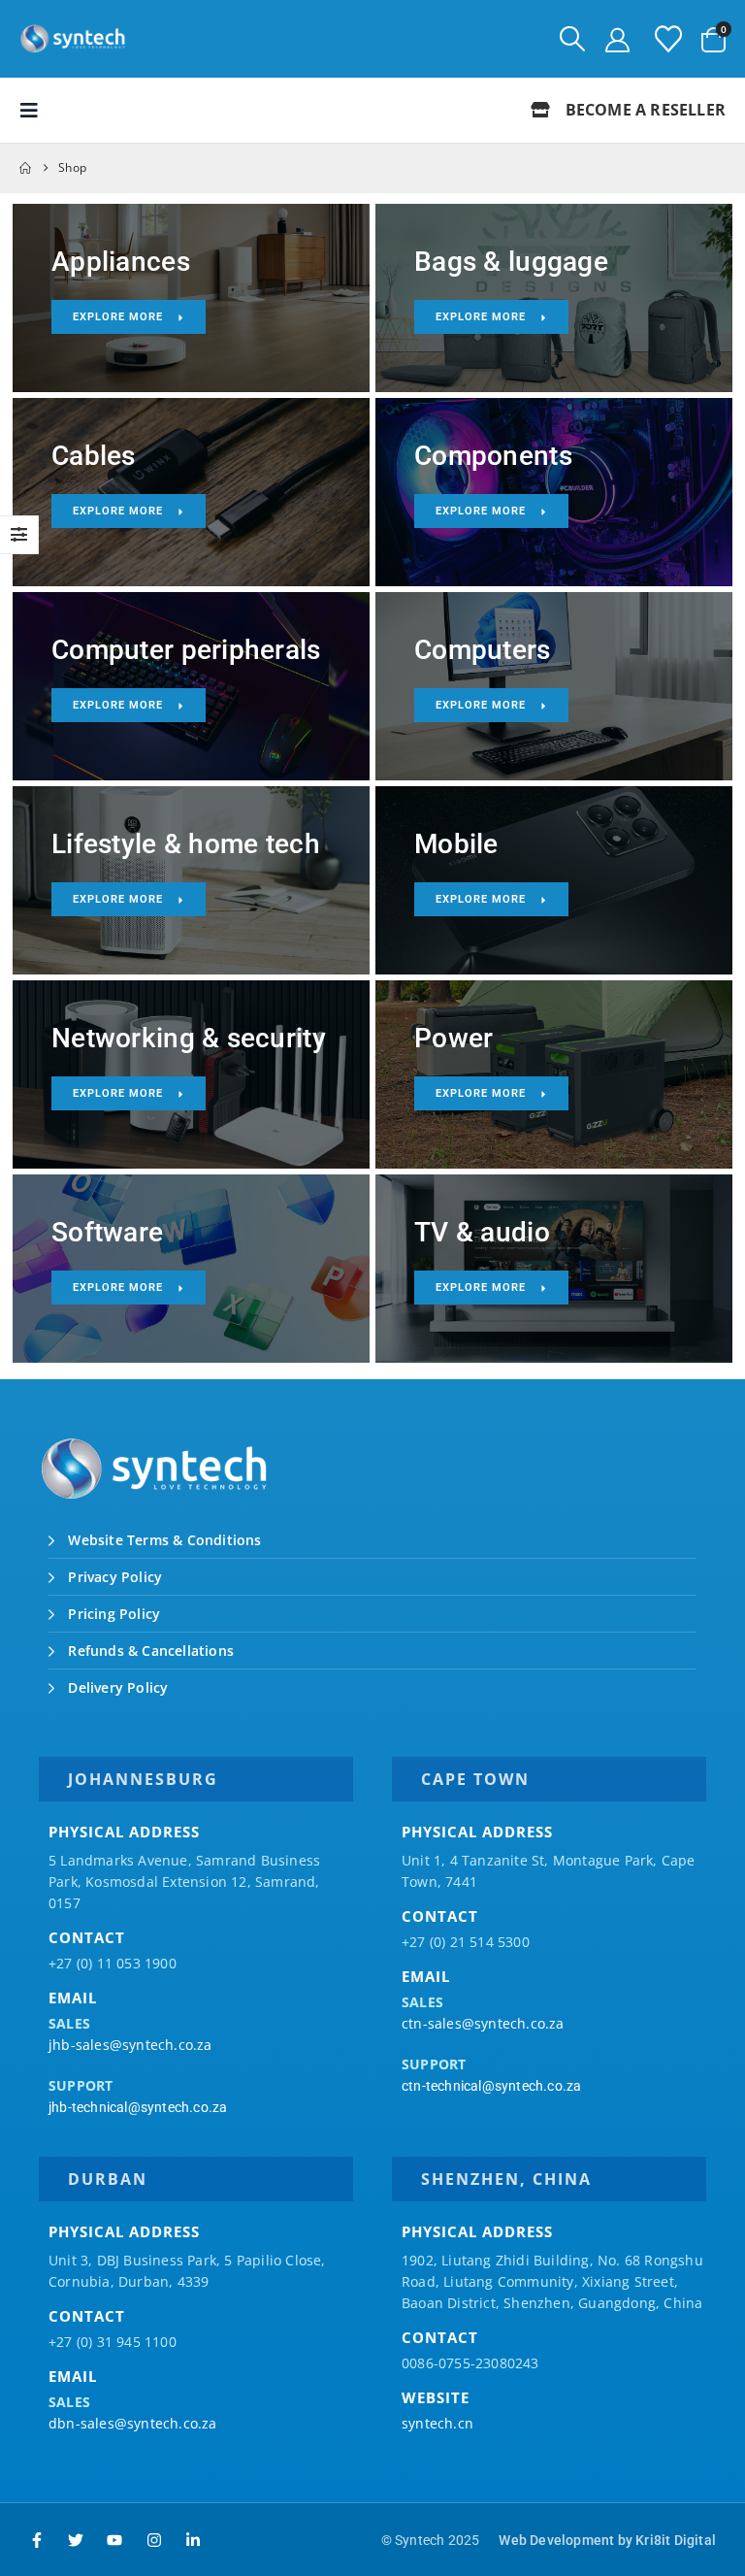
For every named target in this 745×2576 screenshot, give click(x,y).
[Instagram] (154, 2540)
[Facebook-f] (37, 2540)
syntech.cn (437, 2423)
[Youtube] (114, 2540)
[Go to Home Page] (25, 168)
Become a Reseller (643, 110)
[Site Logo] (73, 39)
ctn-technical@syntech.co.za (491, 2086)
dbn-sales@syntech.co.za (133, 2423)
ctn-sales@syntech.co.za (483, 2023)
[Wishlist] (668, 39)
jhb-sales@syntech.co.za (130, 2045)
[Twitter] (76, 2540)
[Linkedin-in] (193, 2540)
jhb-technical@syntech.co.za (138, 2107)
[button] (572, 39)
